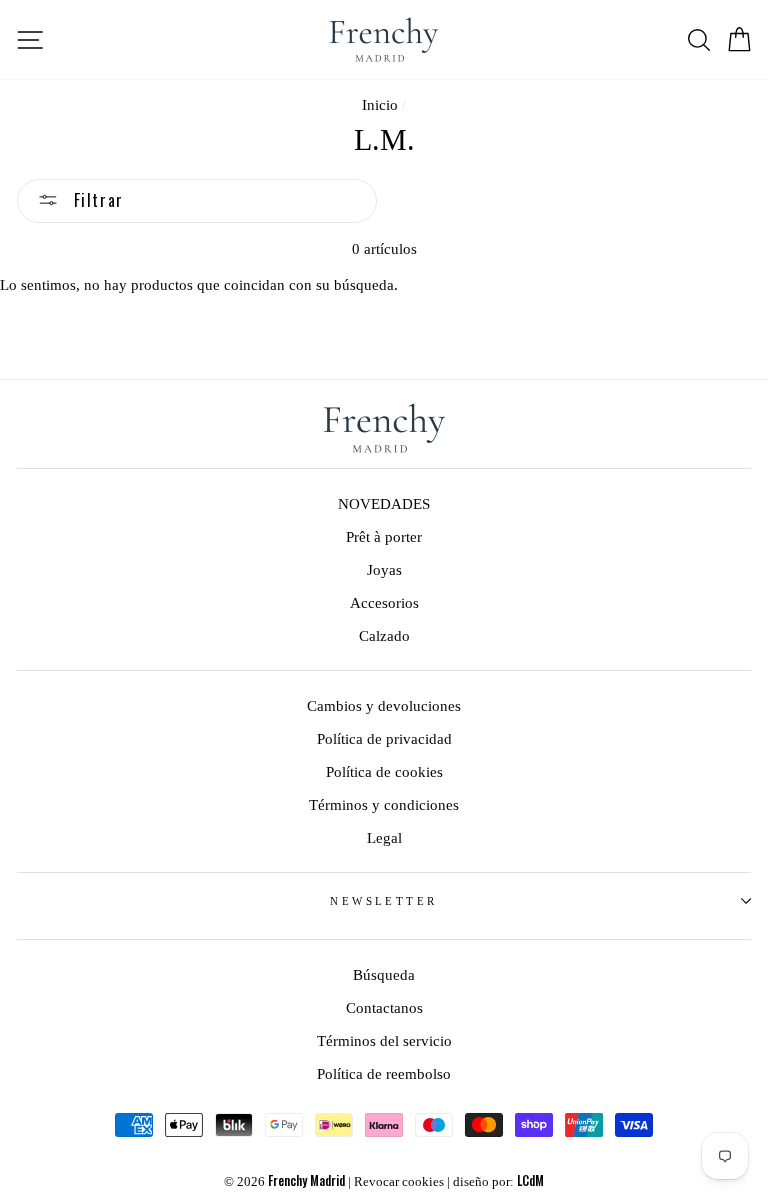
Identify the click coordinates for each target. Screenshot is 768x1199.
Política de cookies (384, 771)
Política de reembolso (384, 1073)
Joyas (384, 569)
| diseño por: (495, 1182)
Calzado (384, 635)
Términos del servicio (384, 1040)
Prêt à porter (384, 536)
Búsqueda (384, 974)
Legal (384, 837)
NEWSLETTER (383, 901)
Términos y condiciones (384, 804)
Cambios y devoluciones (384, 705)
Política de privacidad (384, 738)
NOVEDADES (384, 503)
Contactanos (384, 1007)
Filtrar (96, 200)
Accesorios (384, 602)
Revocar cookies (399, 1182)
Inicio (380, 104)
